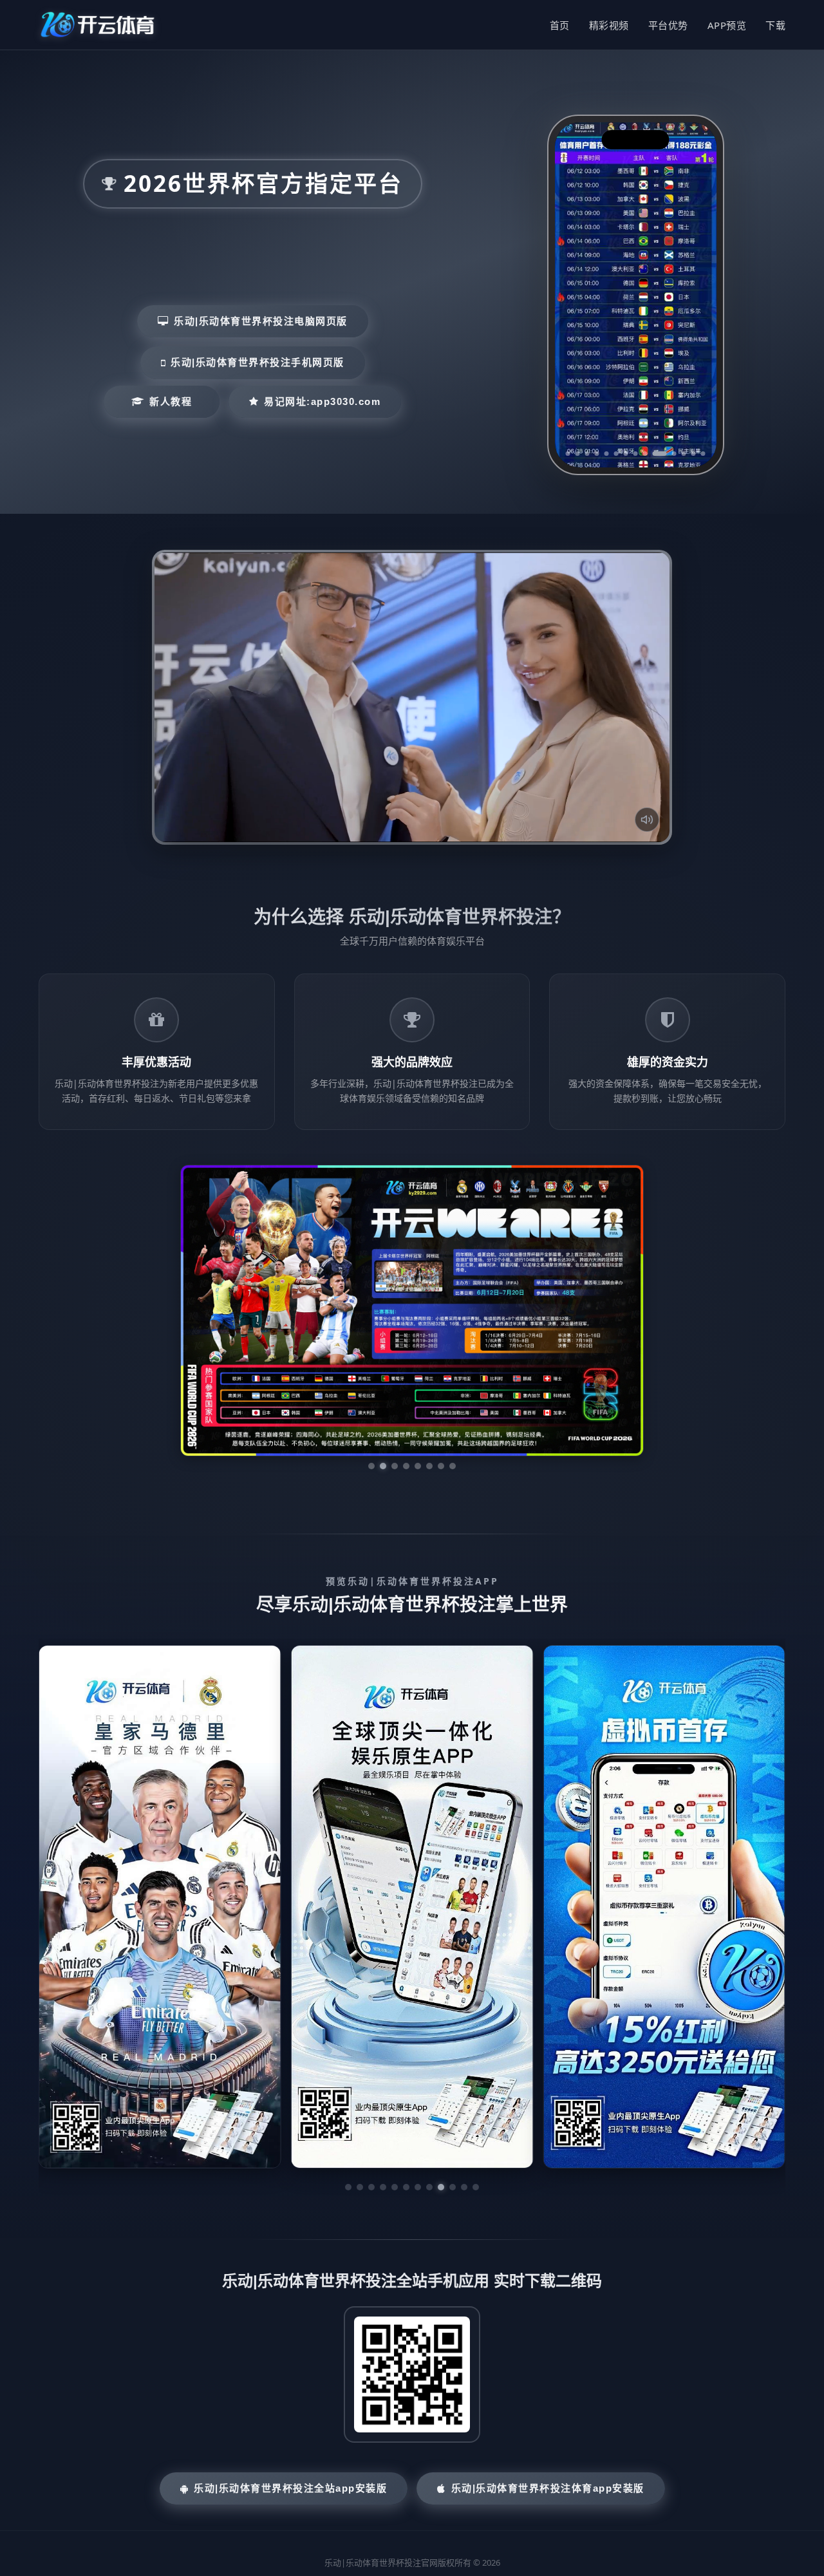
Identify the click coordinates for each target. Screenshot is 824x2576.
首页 (560, 25)
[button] (348, 2065)
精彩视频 (609, 25)
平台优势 (668, 25)
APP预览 (727, 25)
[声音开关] (647, 820)
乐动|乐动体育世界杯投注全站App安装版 (290, 2366)
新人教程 (171, 401)
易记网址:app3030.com (322, 401)
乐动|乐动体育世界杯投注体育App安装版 (548, 2366)
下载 (775, 25)
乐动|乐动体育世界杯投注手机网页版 (257, 362)
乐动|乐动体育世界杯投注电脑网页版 (261, 321)
